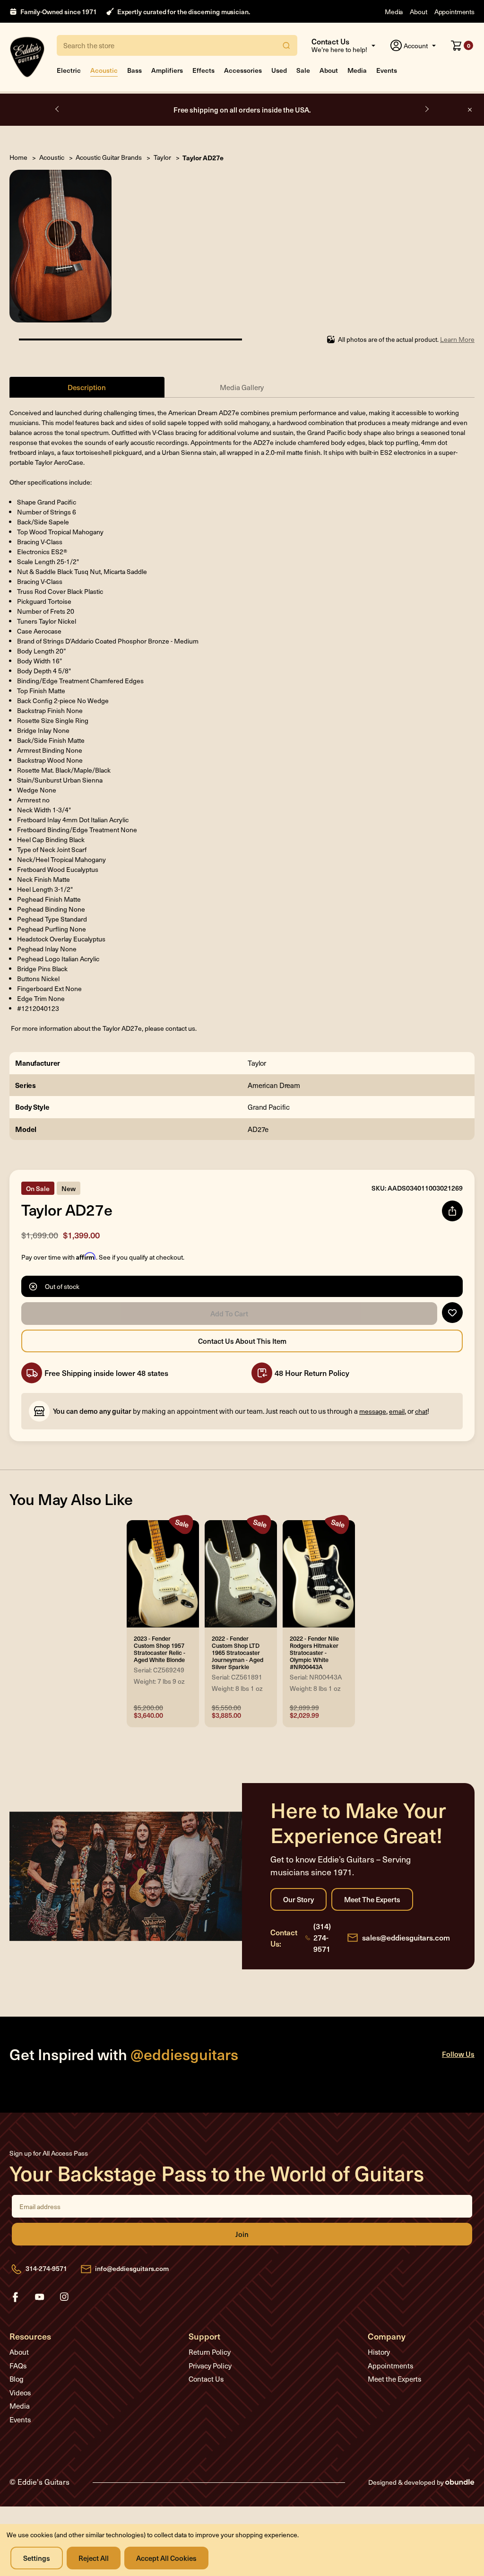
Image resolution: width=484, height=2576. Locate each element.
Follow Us (458, 2054)
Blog (17, 2379)
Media (394, 12)
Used (279, 70)
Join (242, 2234)
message (373, 1411)
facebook (15, 2297)
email (397, 1411)
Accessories (243, 70)
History (379, 2352)
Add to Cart (229, 1314)
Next (426, 109)
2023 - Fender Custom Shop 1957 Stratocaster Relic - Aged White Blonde (160, 1649)
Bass (134, 70)
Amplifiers (167, 70)
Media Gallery (242, 387)
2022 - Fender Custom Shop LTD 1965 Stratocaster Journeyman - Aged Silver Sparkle (238, 1653)
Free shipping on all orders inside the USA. (242, 109)
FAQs (18, 2366)
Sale (303, 70)
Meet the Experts (372, 1899)
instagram (64, 2297)
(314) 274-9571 (322, 1937)
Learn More (457, 339)
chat (421, 1411)
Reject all (94, 2558)
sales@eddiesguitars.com (406, 1937)
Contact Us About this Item (242, 1341)
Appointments (454, 12)
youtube (40, 2297)
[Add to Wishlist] (452, 1313)
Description (87, 387)
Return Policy (210, 2352)
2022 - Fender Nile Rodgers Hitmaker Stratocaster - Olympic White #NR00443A (314, 1653)
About (418, 12)
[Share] (452, 1211)
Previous (58, 109)
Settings (37, 2558)
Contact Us (206, 2379)
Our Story (298, 1899)
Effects (203, 70)
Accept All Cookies (166, 2558)
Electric (69, 70)
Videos (20, 2393)
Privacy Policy (210, 2366)
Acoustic (104, 70)
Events (387, 70)
